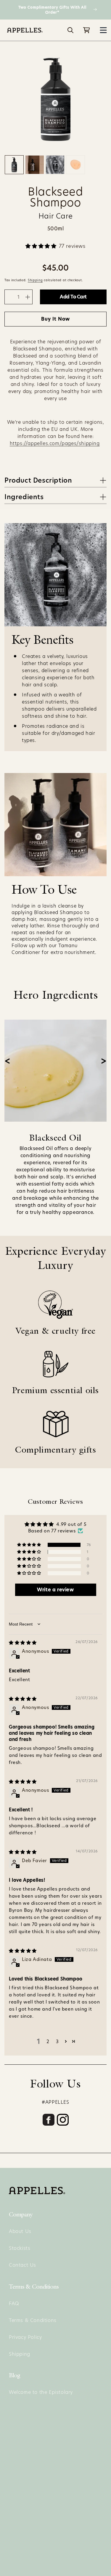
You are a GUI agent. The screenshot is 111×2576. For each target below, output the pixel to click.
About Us (20, 2231)
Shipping (35, 280)
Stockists (20, 2248)
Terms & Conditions (33, 2320)
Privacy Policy (25, 2337)
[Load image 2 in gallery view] (35, 165)
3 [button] (57, 2041)
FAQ (14, 2303)
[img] (23, 1643)
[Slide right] (104, 1061)
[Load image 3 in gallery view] (55, 165)
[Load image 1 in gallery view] (14, 165)
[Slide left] (7, 1061)
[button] (103, 30)
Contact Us (22, 2265)
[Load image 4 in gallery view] (75, 165)
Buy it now (55, 319)
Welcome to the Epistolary (41, 2392)
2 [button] (48, 2041)
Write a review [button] (55, 1590)
